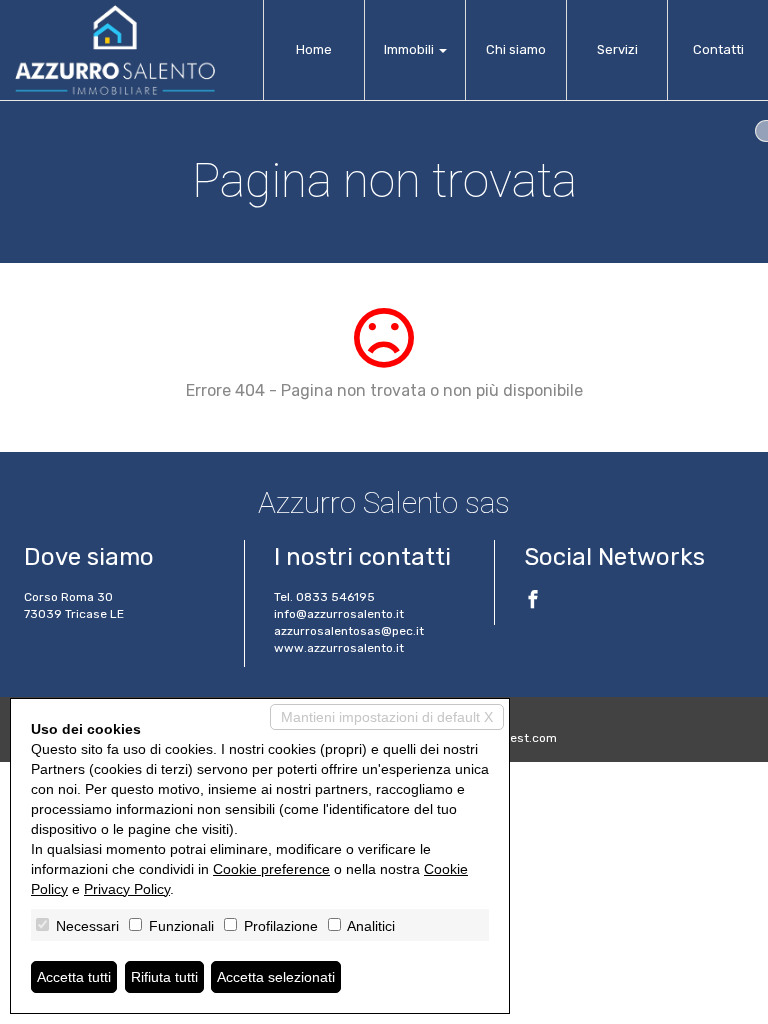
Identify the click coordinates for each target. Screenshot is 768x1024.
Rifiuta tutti (164, 977)
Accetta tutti (74, 977)
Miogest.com (520, 738)
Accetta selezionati (276, 977)
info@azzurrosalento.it (339, 614)
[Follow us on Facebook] (533, 602)
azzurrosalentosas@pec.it (349, 631)
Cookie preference (271, 869)
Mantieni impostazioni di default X (387, 717)
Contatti (718, 49)
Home (314, 49)
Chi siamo (516, 49)
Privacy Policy (127, 889)
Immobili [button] (410, 49)
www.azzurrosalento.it (339, 648)
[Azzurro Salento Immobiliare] (115, 50)
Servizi (617, 49)
